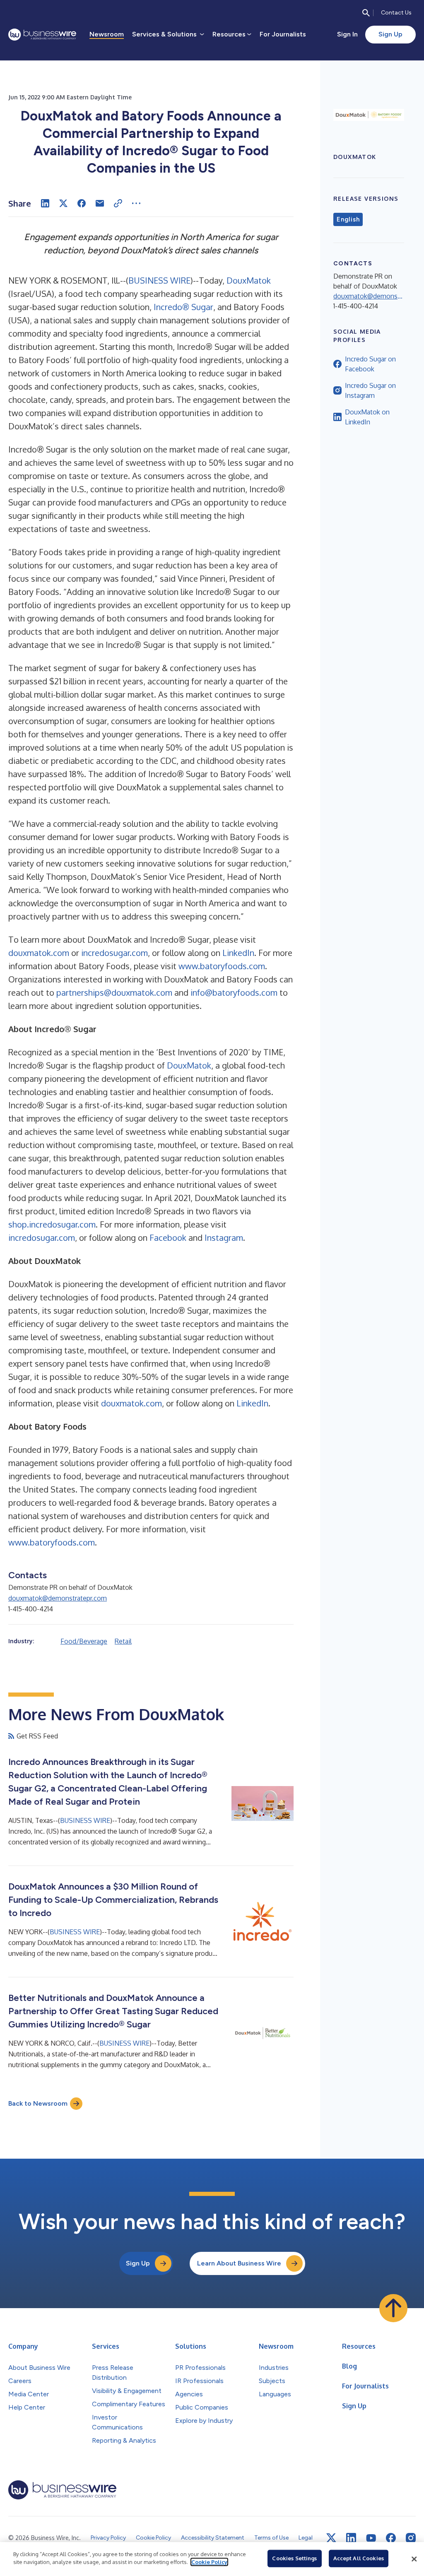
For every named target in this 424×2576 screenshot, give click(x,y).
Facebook (168, 1237)
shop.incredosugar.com (52, 1224)
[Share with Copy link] (118, 203)
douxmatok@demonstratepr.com (58, 1598)
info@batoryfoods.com (234, 992)
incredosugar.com (114, 953)
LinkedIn (238, 953)
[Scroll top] (393, 2308)
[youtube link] (371, 2538)
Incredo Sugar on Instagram (370, 390)
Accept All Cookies (359, 2558)
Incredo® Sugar (183, 307)
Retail (123, 1641)
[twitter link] (331, 2538)
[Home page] (42, 35)
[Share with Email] (100, 203)
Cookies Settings (294, 2558)
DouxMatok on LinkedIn (367, 417)
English (348, 219)
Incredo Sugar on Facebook (370, 364)
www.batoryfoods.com (222, 966)
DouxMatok (249, 280)
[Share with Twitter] (63, 203)
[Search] (366, 13)
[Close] (414, 2559)
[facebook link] (391, 2538)
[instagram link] (411, 2538)
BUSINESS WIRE (159, 280)
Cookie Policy (209, 2562)
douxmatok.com (39, 953)
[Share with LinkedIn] (45, 203)
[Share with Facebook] (82, 203)
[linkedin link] (351, 2538)
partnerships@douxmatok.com (114, 992)
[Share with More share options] (136, 203)
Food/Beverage (84, 1641)
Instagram (224, 1237)
